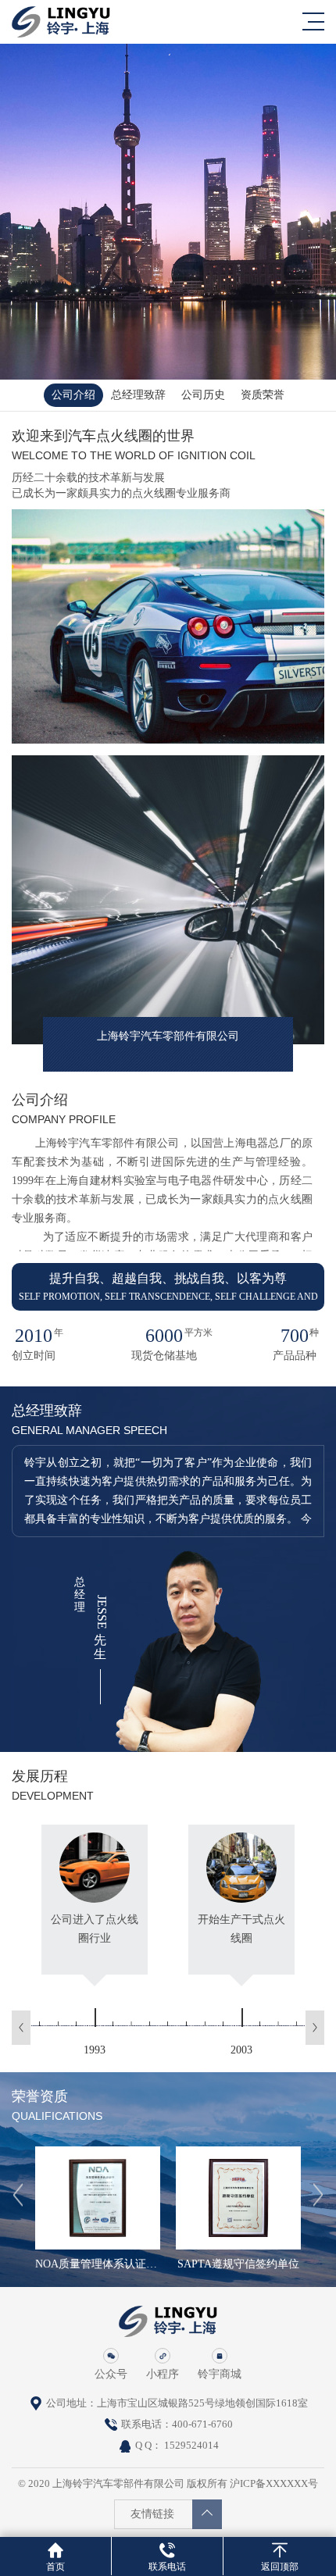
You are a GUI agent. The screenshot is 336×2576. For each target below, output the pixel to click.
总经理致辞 (138, 395)
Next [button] (315, 2028)
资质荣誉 (263, 395)
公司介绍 (73, 395)
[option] (95, 1939)
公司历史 (203, 395)
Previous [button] (21, 2028)
